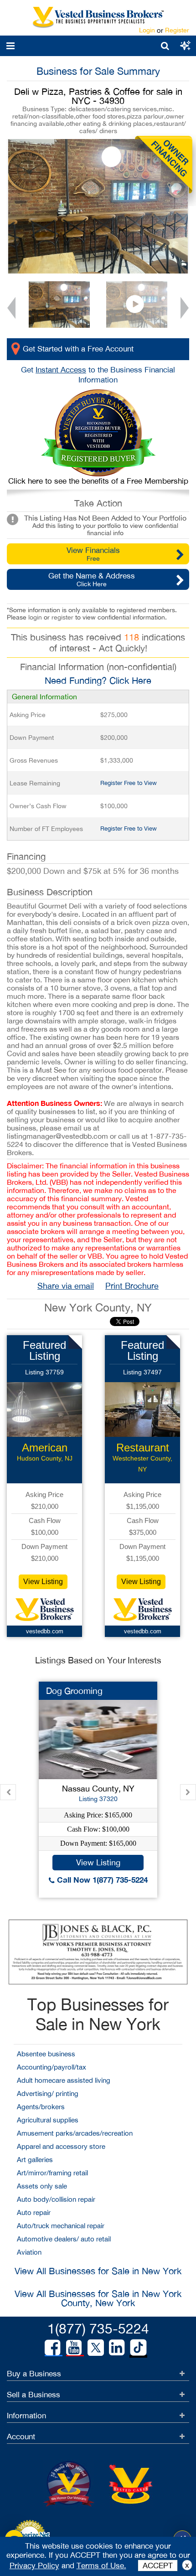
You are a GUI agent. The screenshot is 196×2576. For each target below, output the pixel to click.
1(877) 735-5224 (98, 2328)
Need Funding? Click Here (98, 680)
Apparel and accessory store (61, 2146)
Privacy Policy (34, 2566)
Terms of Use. (101, 2566)
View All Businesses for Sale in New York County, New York (98, 2298)
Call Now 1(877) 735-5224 (101, 1880)
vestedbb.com (45, 1631)
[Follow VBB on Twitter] (96, 2347)
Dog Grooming (74, 1691)
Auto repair (34, 2212)
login (35, 617)
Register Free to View (129, 783)
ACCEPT (158, 2566)
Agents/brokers (41, 2107)
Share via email (66, 1286)
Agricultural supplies (48, 2120)
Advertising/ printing (48, 2093)
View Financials (93, 554)
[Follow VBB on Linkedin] (117, 2348)
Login (147, 30)
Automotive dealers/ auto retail (64, 2239)
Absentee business (46, 2054)
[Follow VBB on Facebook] (52, 2348)
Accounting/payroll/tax (52, 2067)
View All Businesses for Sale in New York (98, 2271)
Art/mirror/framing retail (52, 2173)
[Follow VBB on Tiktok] (138, 2348)
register (62, 617)
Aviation (29, 2252)
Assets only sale (42, 2186)
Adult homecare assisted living (64, 2080)
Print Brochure (132, 1286)
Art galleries (35, 2160)
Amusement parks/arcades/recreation (75, 2133)
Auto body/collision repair (56, 2199)
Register (177, 30)
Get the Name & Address (92, 579)
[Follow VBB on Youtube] (74, 2348)
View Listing (43, 1582)
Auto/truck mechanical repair (61, 2226)
